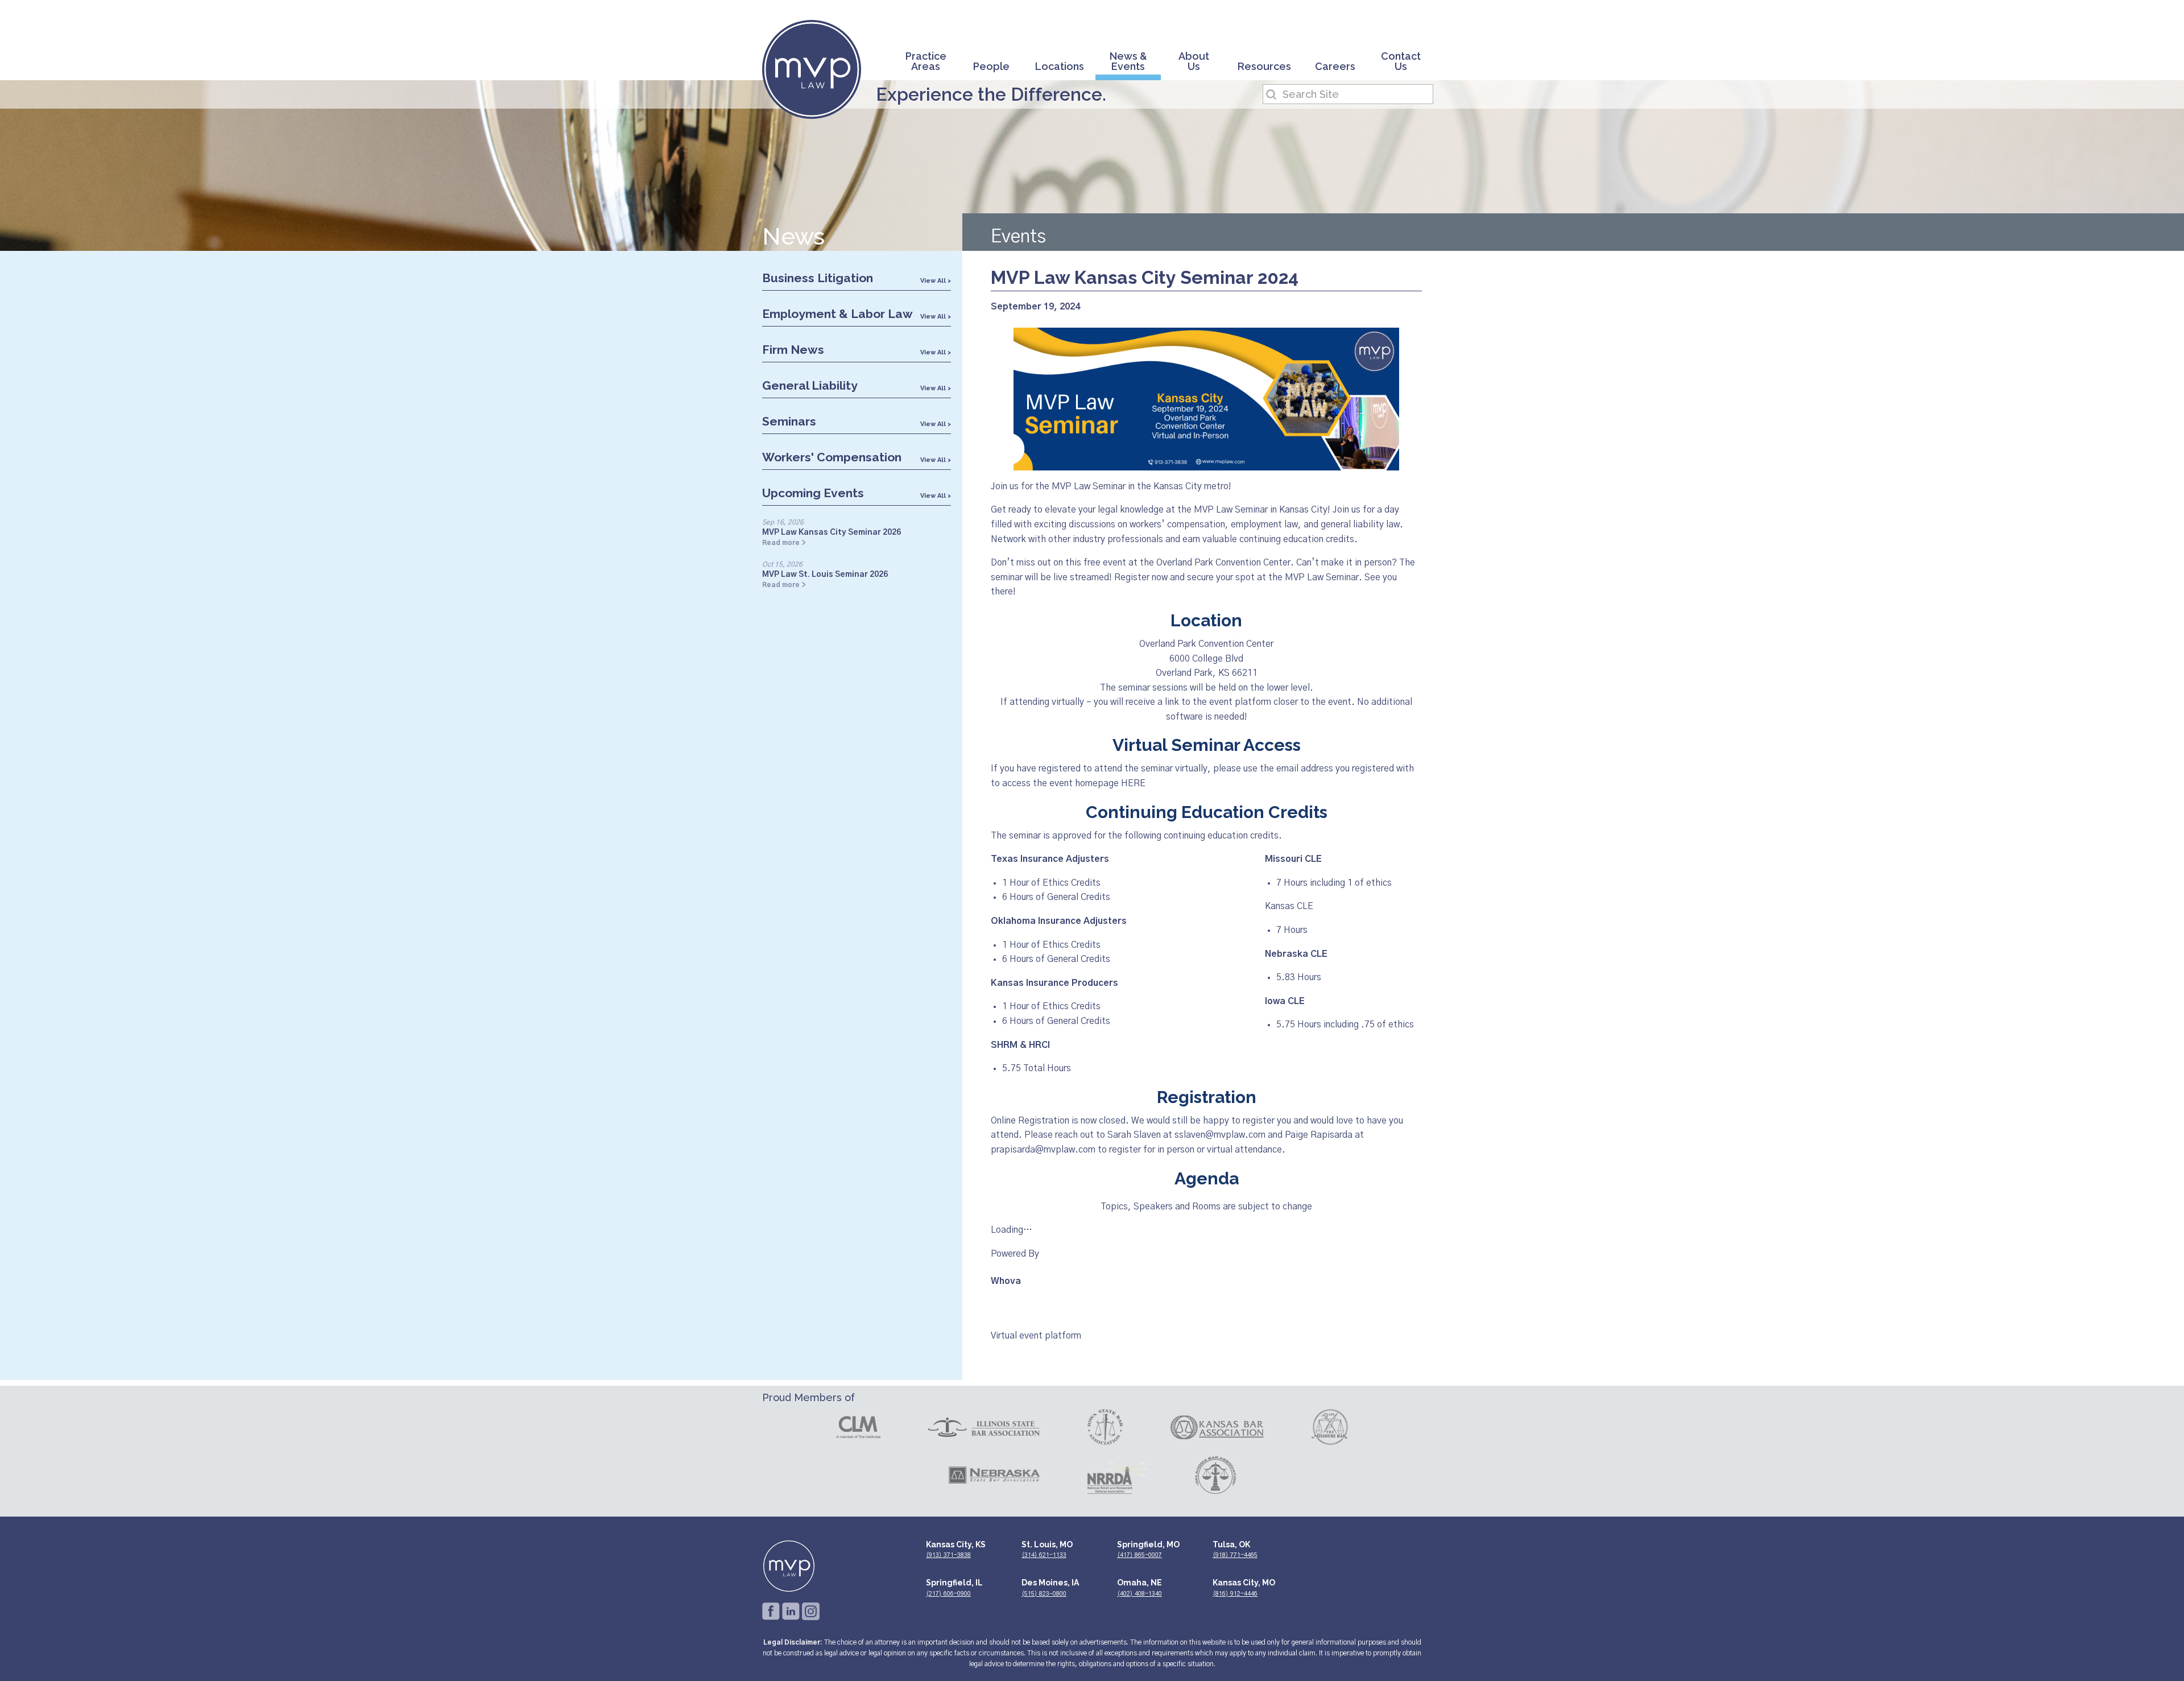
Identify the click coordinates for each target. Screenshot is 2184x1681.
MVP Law (812, 69)
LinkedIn (791, 1611)
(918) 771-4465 (1235, 1555)
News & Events (1128, 62)
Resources (1264, 67)
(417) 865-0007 (1139, 1555)
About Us (1194, 62)
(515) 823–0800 (1044, 1594)
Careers (1335, 67)
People (991, 67)
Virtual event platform (1036, 1336)
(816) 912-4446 (1235, 1594)
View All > (936, 281)
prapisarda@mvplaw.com (1043, 1150)
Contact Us (1401, 62)
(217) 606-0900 (948, 1594)
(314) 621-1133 (1044, 1555)
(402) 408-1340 (1139, 1594)
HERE (1133, 783)
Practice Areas (926, 62)
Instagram (811, 1611)
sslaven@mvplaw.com (1220, 1135)
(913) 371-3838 (948, 1555)
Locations (1060, 67)
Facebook (771, 1611)
